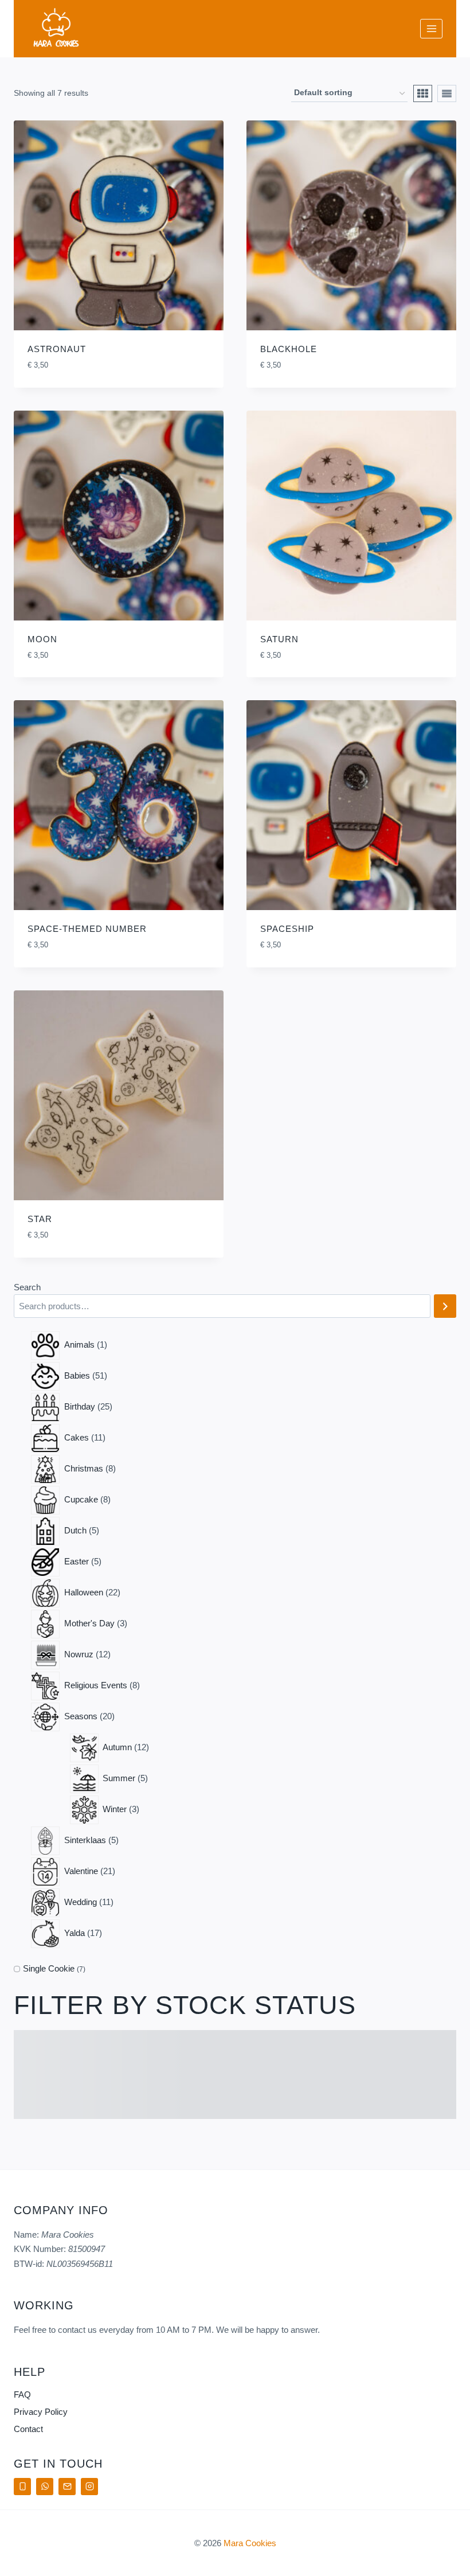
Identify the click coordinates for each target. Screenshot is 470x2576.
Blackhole (289, 349)
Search (27, 1287)
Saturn (279, 639)
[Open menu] (431, 28)
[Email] (67, 2487)
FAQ (22, 2394)
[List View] (447, 93)
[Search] (445, 1306)
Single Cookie (49, 1968)
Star (40, 1219)
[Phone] (22, 2487)
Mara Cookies (250, 2543)
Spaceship (287, 929)
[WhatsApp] (45, 2487)
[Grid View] (423, 93)
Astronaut (57, 349)
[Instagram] (89, 2487)
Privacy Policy (41, 2412)
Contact (28, 2429)
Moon (42, 639)
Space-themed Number (87, 929)
